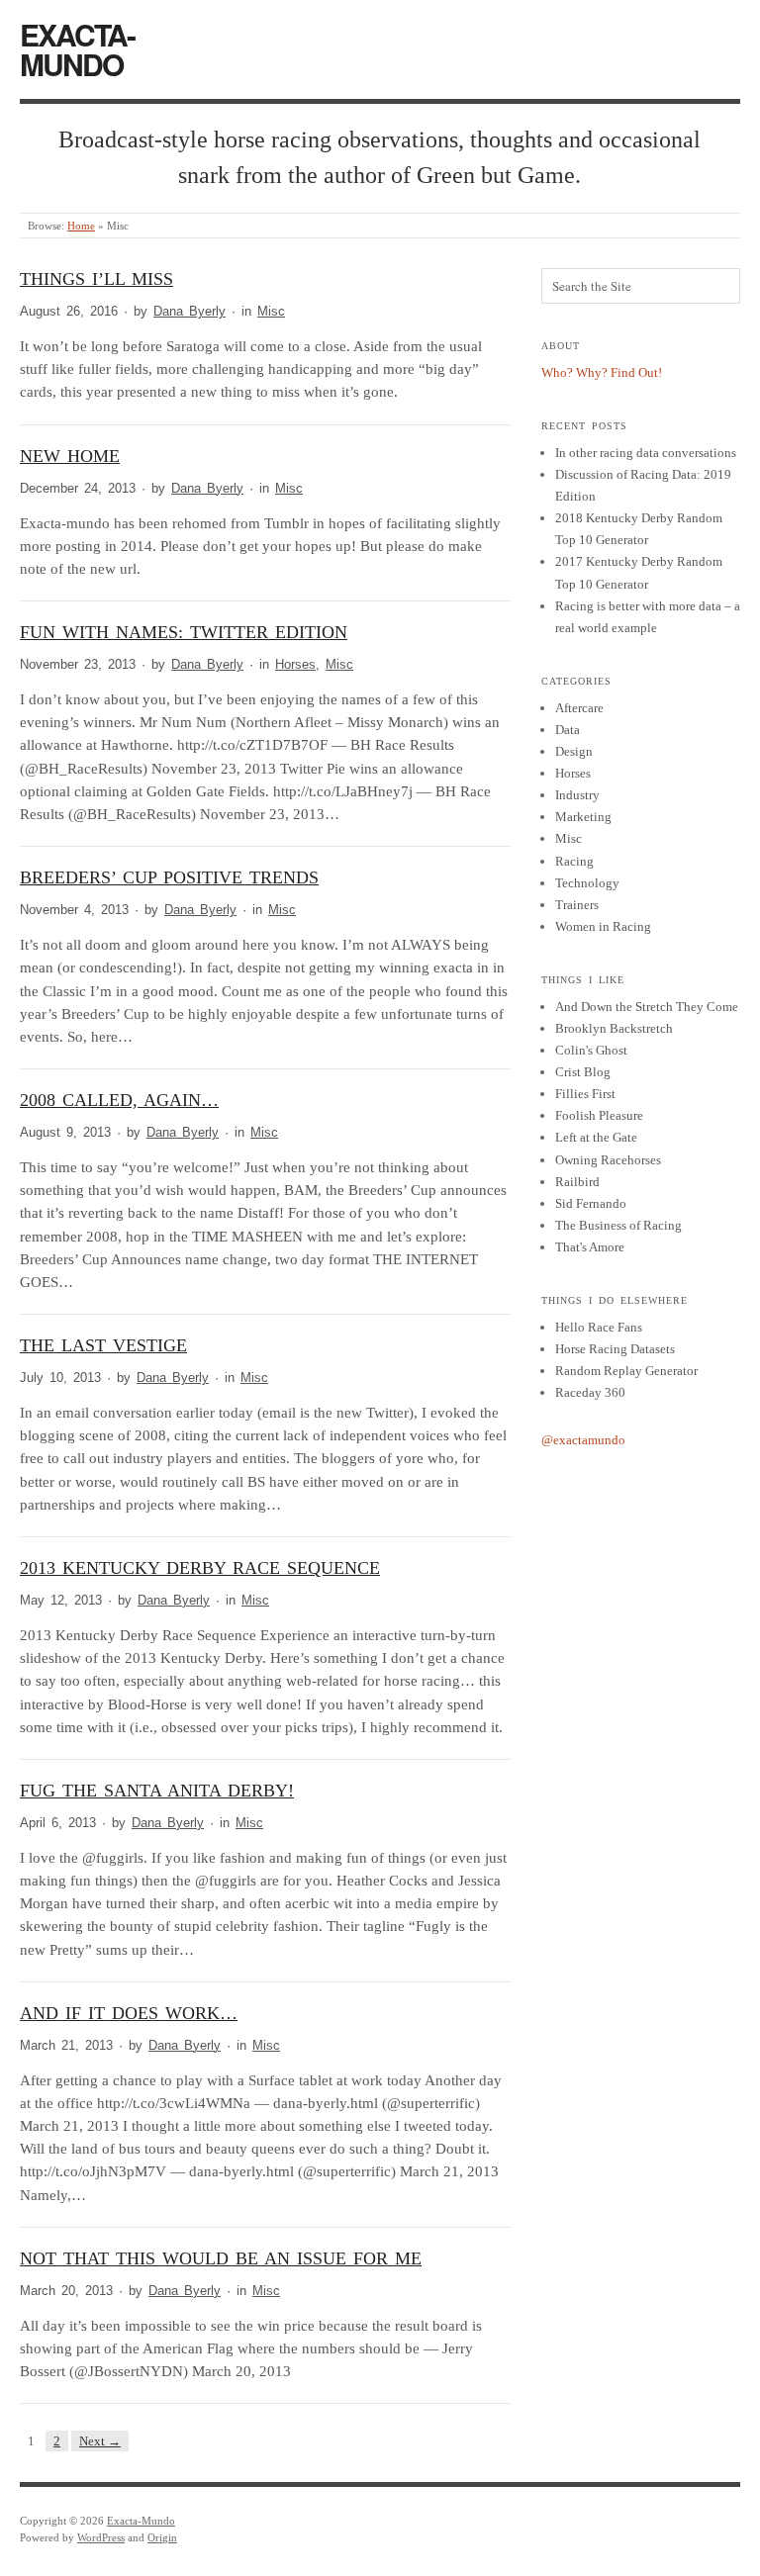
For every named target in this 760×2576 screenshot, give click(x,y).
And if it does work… (129, 2013)
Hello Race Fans (599, 1327)
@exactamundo (583, 1440)
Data (568, 730)
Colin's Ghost (591, 1050)
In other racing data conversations (646, 453)
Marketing (583, 817)
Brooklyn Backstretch (614, 1028)
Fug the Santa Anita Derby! (157, 1791)
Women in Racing (603, 926)
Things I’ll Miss (96, 279)
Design (574, 751)
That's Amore (590, 1247)
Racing (574, 861)
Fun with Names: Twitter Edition (184, 632)
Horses (295, 665)
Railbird (577, 1182)
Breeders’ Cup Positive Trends (169, 877)
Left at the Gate (596, 1137)
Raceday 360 (590, 1392)
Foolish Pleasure (599, 1115)
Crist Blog (583, 1072)
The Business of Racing (618, 1225)
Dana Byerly (190, 312)
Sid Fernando (591, 1203)
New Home (70, 456)
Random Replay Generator (626, 1371)
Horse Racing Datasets (615, 1349)
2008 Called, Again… (119, 1100)
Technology (587, 883)
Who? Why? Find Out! (602, 372)
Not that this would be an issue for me (221, 2258)
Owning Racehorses (608, 1160)
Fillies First (585, 1094)
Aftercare (579, 708)
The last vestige (103, 1345)
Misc (271, 312)
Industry (577, 795)
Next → (100, 2441)
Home (81, 226)
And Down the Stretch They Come (647, 1007)
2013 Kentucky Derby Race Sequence (200, 1568)
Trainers (577, 905)
